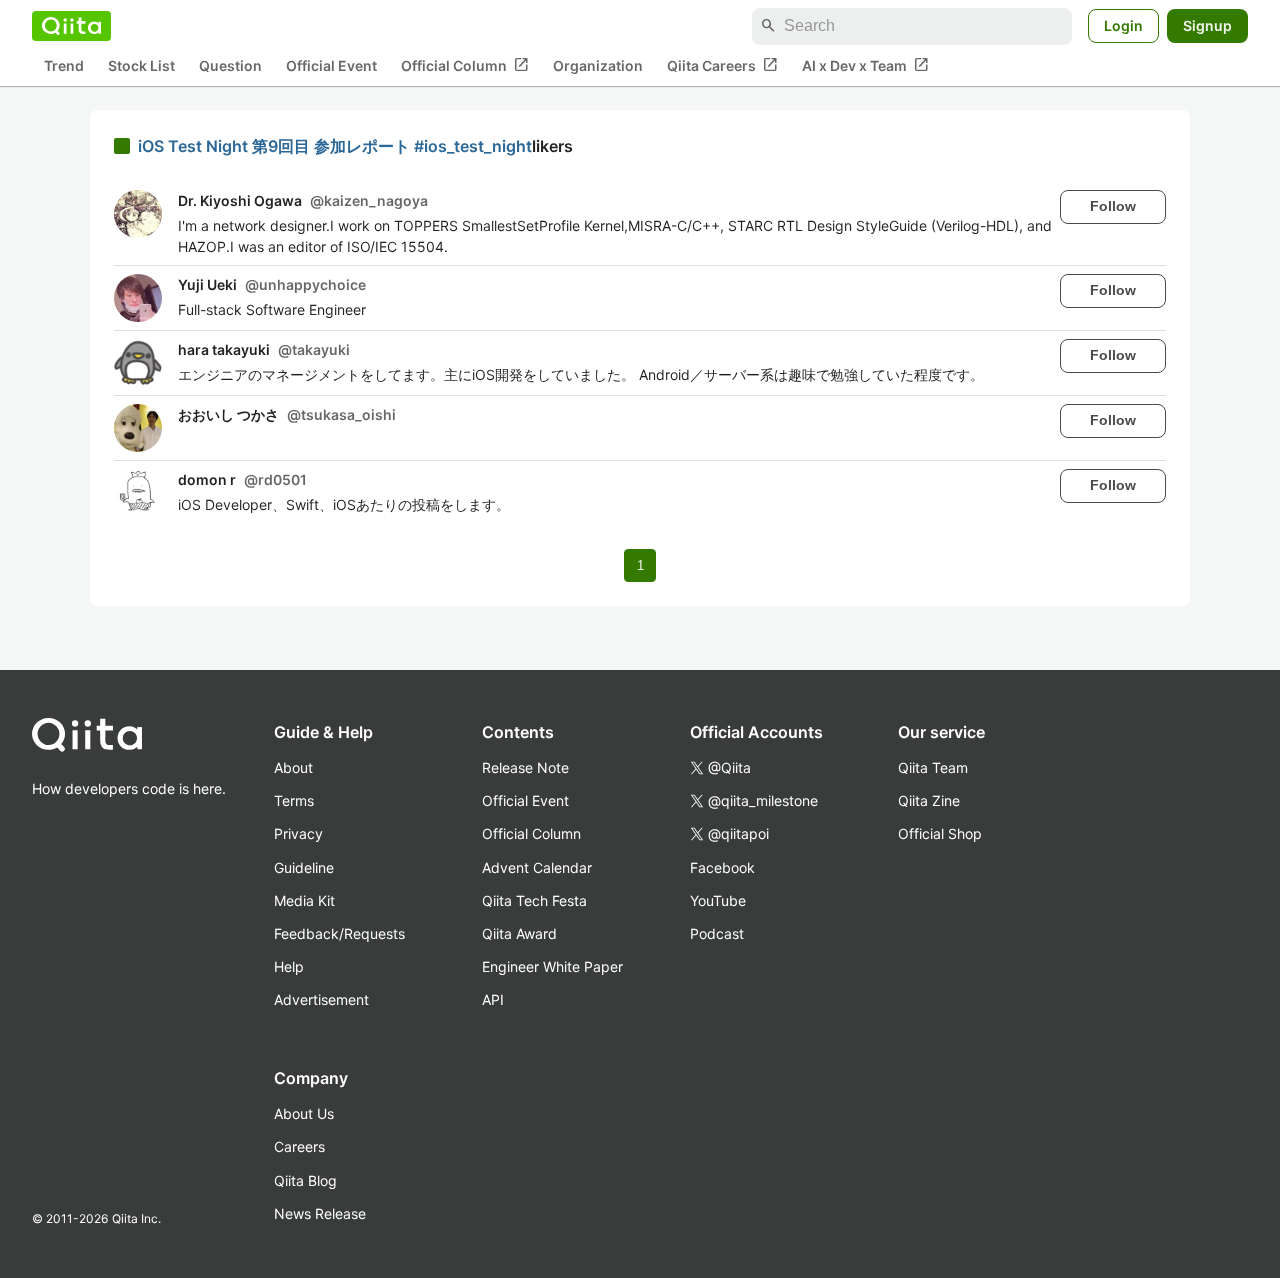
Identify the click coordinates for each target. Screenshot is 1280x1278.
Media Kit (304, 900)
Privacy (298, 833)
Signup (1207, 25)
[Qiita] (71, 26)
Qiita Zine (929, 800)
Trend (64, 65)
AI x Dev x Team (865, 65)
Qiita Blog (305, 1180)
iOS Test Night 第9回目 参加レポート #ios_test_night (335, 146)
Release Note (525, 767)
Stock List (141, 65)
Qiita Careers (722, 65)
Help (289, 966)
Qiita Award (519, 933)
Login (1123, 25)
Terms (294, 800)
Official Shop (940, 833)
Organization (598, 65)
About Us (304, 1113)
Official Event (331, 65)
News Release (320, 1213)
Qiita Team (933, 767)
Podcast (717, 933)
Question (230, 65)
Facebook (722, 867)
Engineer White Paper (552, 966)
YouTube (718, 900)
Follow (1113, 206)
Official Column (465, 65)
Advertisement (321, 999)
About (293, 767)
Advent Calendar (537, 867)
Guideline (304, 867)
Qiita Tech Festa (534, 900)
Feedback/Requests (339, 933)
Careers (299, 1146)
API (493, 999)
